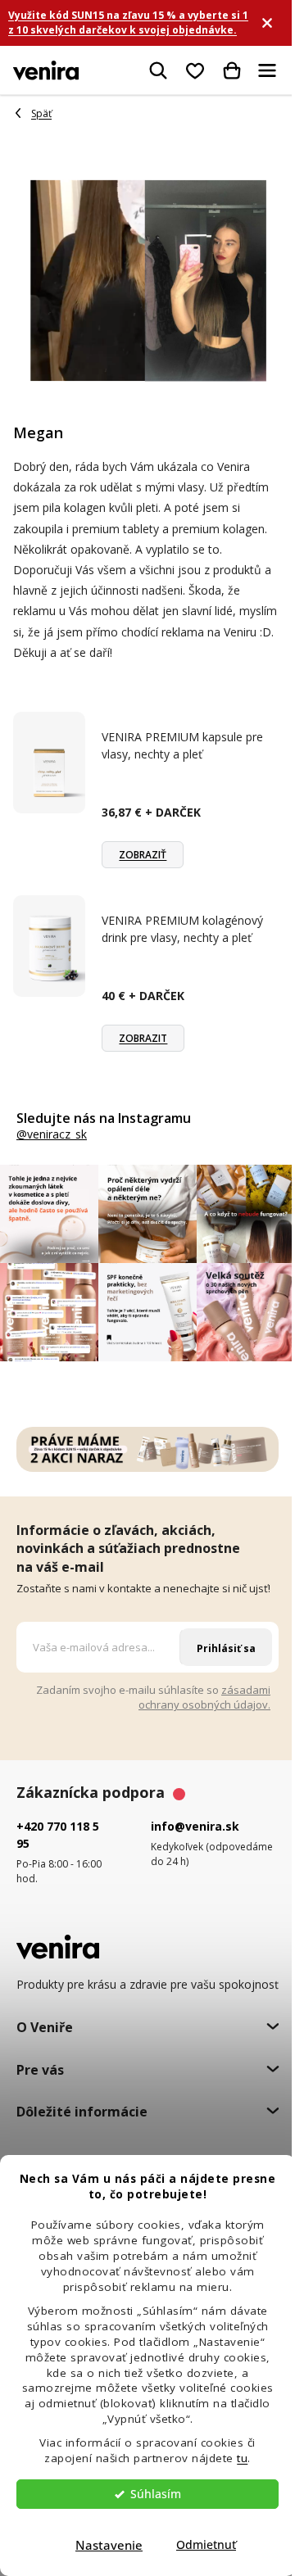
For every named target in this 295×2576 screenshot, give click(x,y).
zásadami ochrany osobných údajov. (204, 1698)
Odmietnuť (206, 2545)
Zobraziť (143, 855)
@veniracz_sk (52, 1134)
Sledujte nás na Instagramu (104, 1118)
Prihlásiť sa (226, 1648)
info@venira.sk (195, 1826)
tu (242, 2458)
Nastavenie (109, 2545)
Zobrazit (143, 1038)
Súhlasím (156, 2494)
